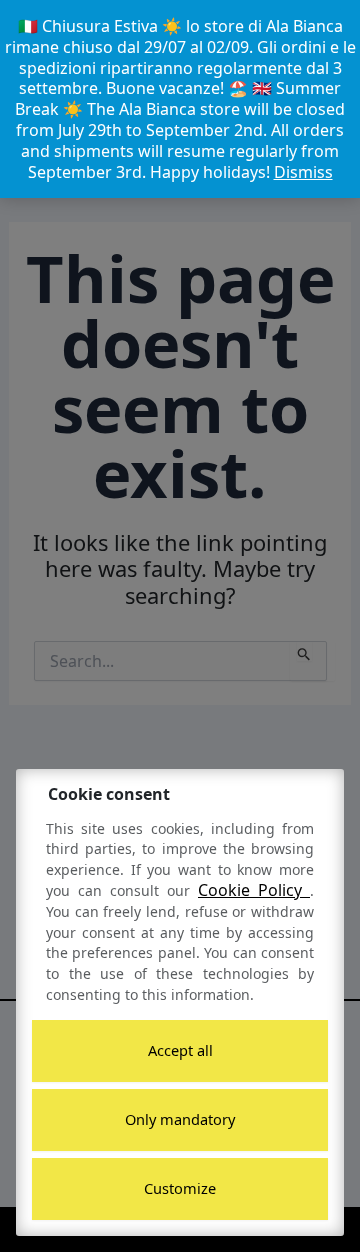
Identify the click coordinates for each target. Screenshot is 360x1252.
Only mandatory (180, 1119)
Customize (180, 1188)
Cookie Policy (254, 890)
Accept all (180, 1050)
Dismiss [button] (303, 172)
